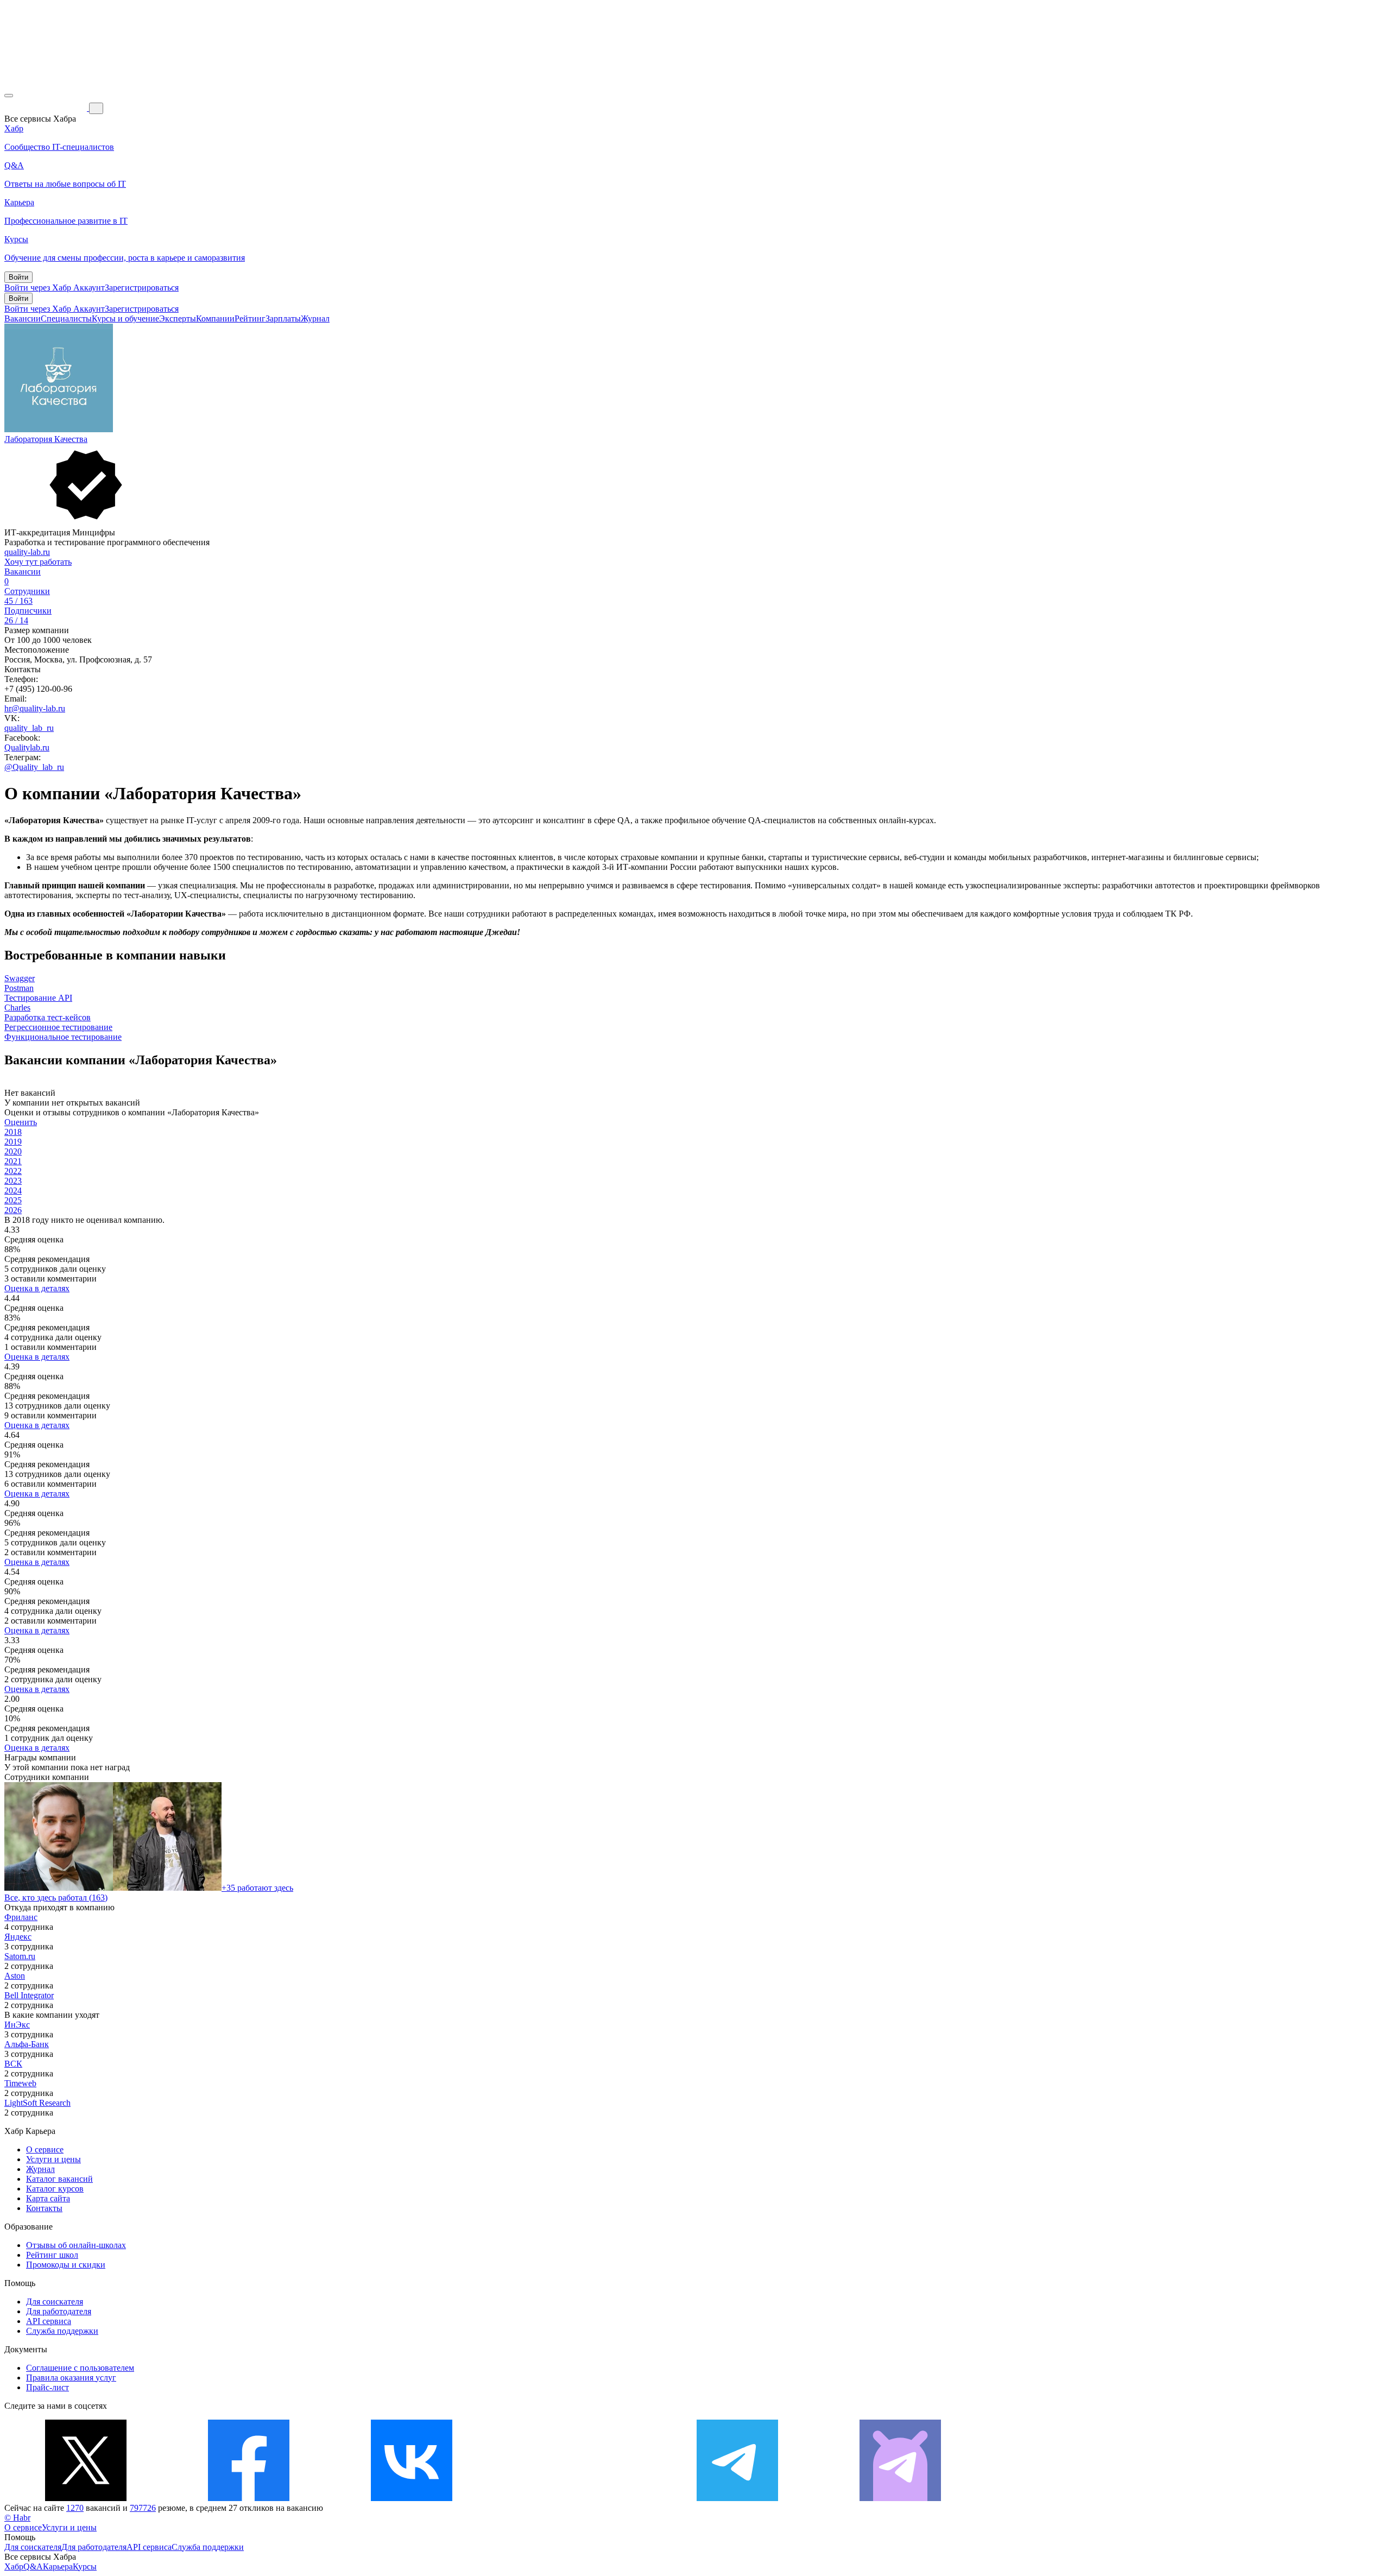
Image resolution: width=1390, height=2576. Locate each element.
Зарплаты (283, 318)
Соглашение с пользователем (80, 2368)
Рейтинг (250, 318)
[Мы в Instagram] (574, 2498)
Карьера (58, 2566)
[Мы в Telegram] (737, 2498)
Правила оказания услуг (71, 2378)
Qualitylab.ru (27, 747)
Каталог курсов (55, 2189)
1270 (75, 2508)
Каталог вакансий (59, 2179)
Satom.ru (20, 1956)
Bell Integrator (29, 1995)
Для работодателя (59, 2311)
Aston (15, 1976)
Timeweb (20, 2083)
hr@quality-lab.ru (35, 708)
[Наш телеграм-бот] (900, 2498)
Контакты (44, 2208)
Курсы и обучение (125, 318)
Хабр (14, 2566)
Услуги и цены (53, 2159)
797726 (143, 2508)
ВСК (13, 2064)
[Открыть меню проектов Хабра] (9, 96)
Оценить (21, 1122)
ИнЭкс (17, 2025)
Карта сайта (48, 2198)
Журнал (315, 318)
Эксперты (178, 318)
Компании (215, 318)
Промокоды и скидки (66, 2265)
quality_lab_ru (29, 728)
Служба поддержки (62, 2331)
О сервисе (45, 2149)
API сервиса (49, 2321)
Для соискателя (55, 2302)
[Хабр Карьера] (47, 108)
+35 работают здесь (257, 1888)
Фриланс (21, 1917)
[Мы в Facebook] (249, 2498)
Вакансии (23, 318)
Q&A (33, 2566)
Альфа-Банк (27, 2044)
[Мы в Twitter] (86, 2498)
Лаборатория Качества (46, 439)
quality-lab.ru (27, 552)
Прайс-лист (48, 2387)
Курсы (85, 2566)
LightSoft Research (37, 2103)
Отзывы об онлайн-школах (76, 2245)
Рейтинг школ (52, 2255)
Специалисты (66, 318)
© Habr (17, 2518)
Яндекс (18, 1937)
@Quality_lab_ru (34, 767)
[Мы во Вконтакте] (412, 2498)
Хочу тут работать (38, 562)
